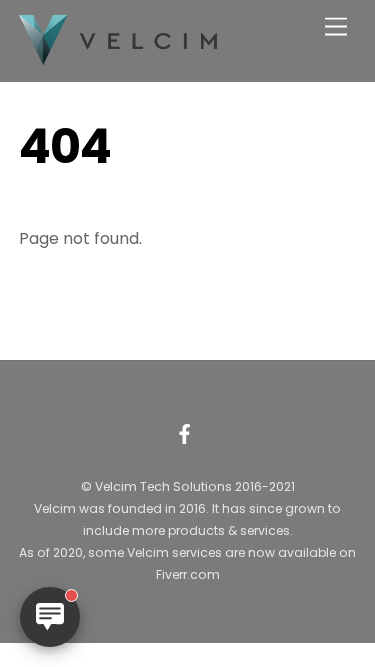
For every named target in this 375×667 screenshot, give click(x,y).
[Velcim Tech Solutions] (119, 56)
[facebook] (185, 432)
